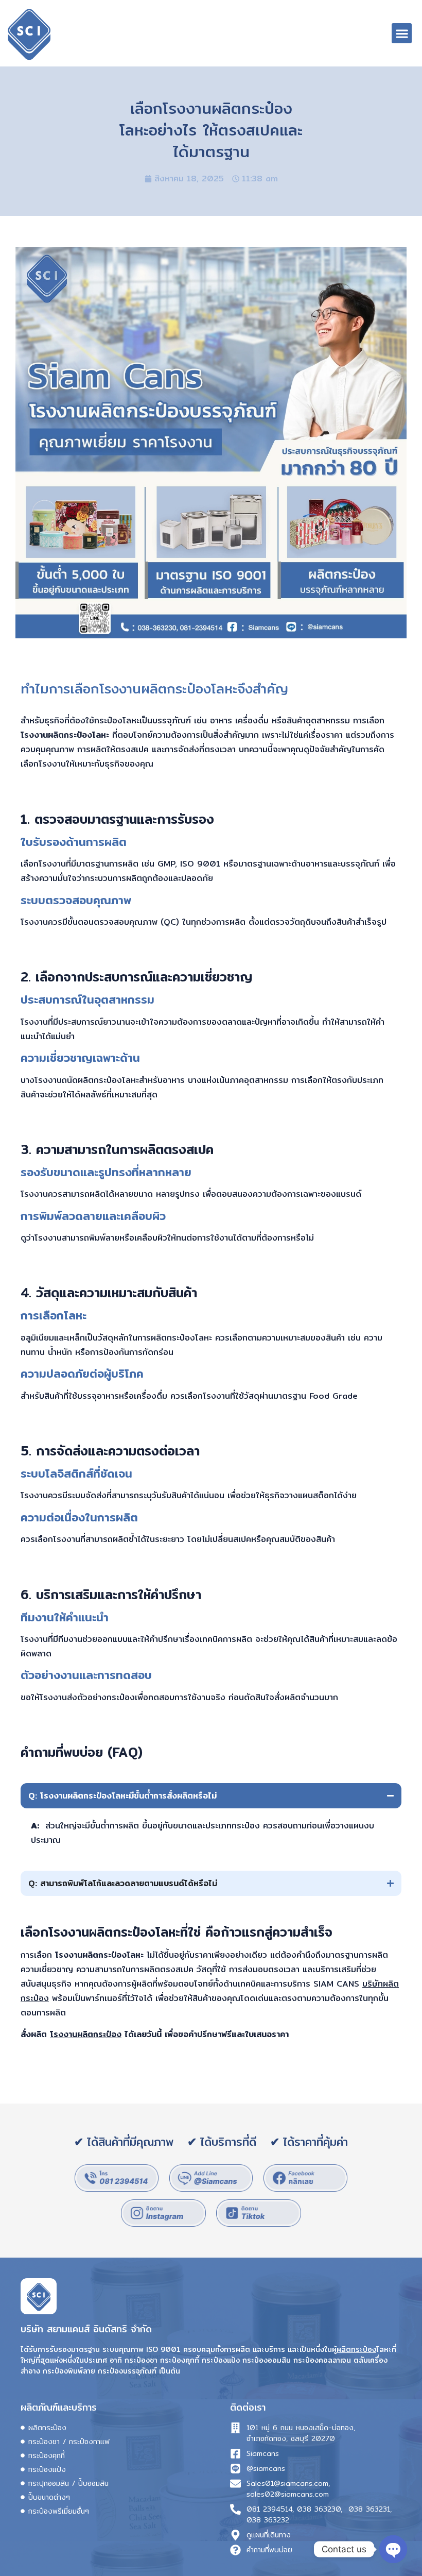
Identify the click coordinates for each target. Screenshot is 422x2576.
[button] (402, 33)
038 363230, (320, 2509)
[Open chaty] (393, 2549)
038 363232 (268, 2520)
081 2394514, (270, 2509)
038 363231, (370, 2509)
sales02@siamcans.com (288, 2494)
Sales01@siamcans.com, (288, 2484)
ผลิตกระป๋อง (356, 2349)
